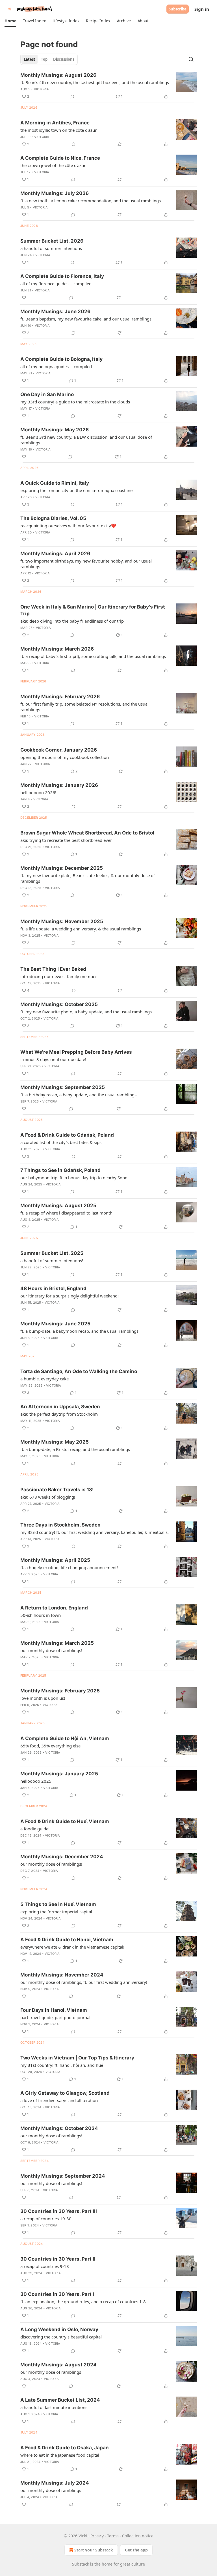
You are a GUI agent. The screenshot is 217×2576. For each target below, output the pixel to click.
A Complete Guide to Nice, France (60, 158)
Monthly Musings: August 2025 (58, 1205)
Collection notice (138, 2536)
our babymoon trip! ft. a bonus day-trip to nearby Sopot (75, 1178)
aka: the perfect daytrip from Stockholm (59, 1414)
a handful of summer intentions (51, 248)
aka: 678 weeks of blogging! (48, 1497)
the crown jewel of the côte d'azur (53, 165)
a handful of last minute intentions (54, 2407)
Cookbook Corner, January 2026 (59, 750)
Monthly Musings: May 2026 (55, 430)
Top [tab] (44, 59)
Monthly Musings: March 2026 (57, 649)
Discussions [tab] (64, 59)
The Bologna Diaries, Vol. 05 (53, 518)
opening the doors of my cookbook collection (65, 757)
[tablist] (49, 59)
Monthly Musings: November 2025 (62, 921)
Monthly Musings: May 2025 (55, 1442)
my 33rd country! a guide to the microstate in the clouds (75, 402)
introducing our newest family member (59, 976)
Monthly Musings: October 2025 (59, 1004)
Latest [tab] (30, 59)
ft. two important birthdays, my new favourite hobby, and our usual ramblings (86, 564)
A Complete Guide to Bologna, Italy (61, 359)
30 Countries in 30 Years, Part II (58, 2259)
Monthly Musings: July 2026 (55, 193)
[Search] (191, 59)
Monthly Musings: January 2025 (59, 1774)
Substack (81, 2564)
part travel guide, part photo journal (55, 2017)
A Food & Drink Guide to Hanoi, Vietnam (67, 1940)
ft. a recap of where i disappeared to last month (66, 1213)
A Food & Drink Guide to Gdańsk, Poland (67, 1135)
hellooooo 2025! (36, 1781)
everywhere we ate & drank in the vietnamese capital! (72, 1947)
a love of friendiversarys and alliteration (59, 2100)
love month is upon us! (43, 1698)
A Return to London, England (54, 1608)
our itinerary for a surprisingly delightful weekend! (70, 1296)
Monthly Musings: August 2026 (58, 75)
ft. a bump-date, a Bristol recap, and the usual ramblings (75, 1449)
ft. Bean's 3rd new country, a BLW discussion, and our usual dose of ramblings (86, 440)
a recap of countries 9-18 (45, 2266)
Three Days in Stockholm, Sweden (60, 1525)
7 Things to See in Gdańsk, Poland (60, 1170)
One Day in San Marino (47, 394)
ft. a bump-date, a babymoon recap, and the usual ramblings (79, 1331)
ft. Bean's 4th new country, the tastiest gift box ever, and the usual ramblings (95, 82)
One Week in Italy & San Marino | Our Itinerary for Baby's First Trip (93, 610)
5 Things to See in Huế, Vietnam (58, 1904)
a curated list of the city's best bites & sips (61, 1142)
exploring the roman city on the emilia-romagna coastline (76, 490)
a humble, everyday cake (45, 1379)
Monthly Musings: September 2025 (63, 1087)
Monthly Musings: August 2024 (58, 2365)
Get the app (136, 2550)
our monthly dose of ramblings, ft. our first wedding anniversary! (84, 1982)
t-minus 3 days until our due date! (53, 1059)
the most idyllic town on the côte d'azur (58, 130)
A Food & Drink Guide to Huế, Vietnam (65, 1821)
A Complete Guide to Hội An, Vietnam (65, 1738)
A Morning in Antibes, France (55, 123)
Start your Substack (94, 2550)
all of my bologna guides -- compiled (56, 366)
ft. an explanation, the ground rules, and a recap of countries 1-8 (83, 2302)
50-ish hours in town (41, 1615)
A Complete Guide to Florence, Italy (62, 276)
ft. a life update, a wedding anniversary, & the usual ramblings (81, 929)
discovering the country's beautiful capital (61, 2337)
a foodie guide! (35, 1829)
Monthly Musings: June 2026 (55, 311)
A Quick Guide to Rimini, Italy (55, 483)
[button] (10, 21)
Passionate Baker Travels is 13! (57, 1490)
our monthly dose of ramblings (51, 2372)
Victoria (42, 89)
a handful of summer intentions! (52, 1260)
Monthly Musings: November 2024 (62, 1975)
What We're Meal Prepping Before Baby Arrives (76, 1052)
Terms (113, 2536)
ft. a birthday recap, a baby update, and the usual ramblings (78, 1095)
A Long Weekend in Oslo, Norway (59, 2329)
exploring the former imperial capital (56, 1912)
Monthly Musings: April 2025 (55, 1560)
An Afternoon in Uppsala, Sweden (60, 1407)
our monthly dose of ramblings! (51, 1650)
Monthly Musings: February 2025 (60, 1691)
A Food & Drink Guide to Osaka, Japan (65, 2448)
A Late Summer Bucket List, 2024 (60, 2400)
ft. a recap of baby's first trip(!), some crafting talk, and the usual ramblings (93, 656)
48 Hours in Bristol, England (53, 1288)
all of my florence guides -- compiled (56, 284)
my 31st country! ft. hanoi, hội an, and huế (62, 2065)
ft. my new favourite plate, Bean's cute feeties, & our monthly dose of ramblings (88, 878)
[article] (108, 86)
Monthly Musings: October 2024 (59, 2128)
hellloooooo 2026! (38, 792)
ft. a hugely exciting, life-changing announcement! (69, 1567)
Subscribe (178, 9)
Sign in (202, 9)
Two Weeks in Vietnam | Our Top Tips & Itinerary (77, 2058)
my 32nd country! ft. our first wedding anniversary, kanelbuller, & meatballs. (95, 1532)
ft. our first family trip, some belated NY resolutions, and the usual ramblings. (84, 707)
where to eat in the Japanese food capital (60, 2455)
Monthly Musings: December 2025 (62, 868)
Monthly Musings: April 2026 (55, 554)
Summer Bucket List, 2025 (52, 1253)
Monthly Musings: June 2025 (55, 1324)
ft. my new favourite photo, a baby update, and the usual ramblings (86, 1012)
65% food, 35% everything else (50, 1746)
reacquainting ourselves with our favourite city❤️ (68, 526)
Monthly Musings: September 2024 (63, 2176)
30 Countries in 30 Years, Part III (59, 2211)
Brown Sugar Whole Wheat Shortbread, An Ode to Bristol (87, 833)
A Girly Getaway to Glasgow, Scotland (65, 2093)
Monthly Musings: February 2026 (60, 697)
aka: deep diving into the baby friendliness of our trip (72, 621)
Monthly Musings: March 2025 (57, 1643)
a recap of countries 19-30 (46, 2219)
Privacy (97, 2536)
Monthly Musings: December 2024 (62, 1857)
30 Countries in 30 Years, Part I (57, 2294)
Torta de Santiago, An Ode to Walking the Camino (79, 1371)
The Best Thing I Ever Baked (53, 969)
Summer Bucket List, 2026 (52, 241)
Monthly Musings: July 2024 (55, 2483)
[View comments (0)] (72, 96)
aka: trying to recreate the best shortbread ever (66, 840)
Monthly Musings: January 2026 (59, 785)
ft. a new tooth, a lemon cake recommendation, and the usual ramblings (91, 201)
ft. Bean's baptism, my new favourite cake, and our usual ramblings (86, 319)
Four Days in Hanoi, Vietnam (54, 2010)
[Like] (24, 298)
